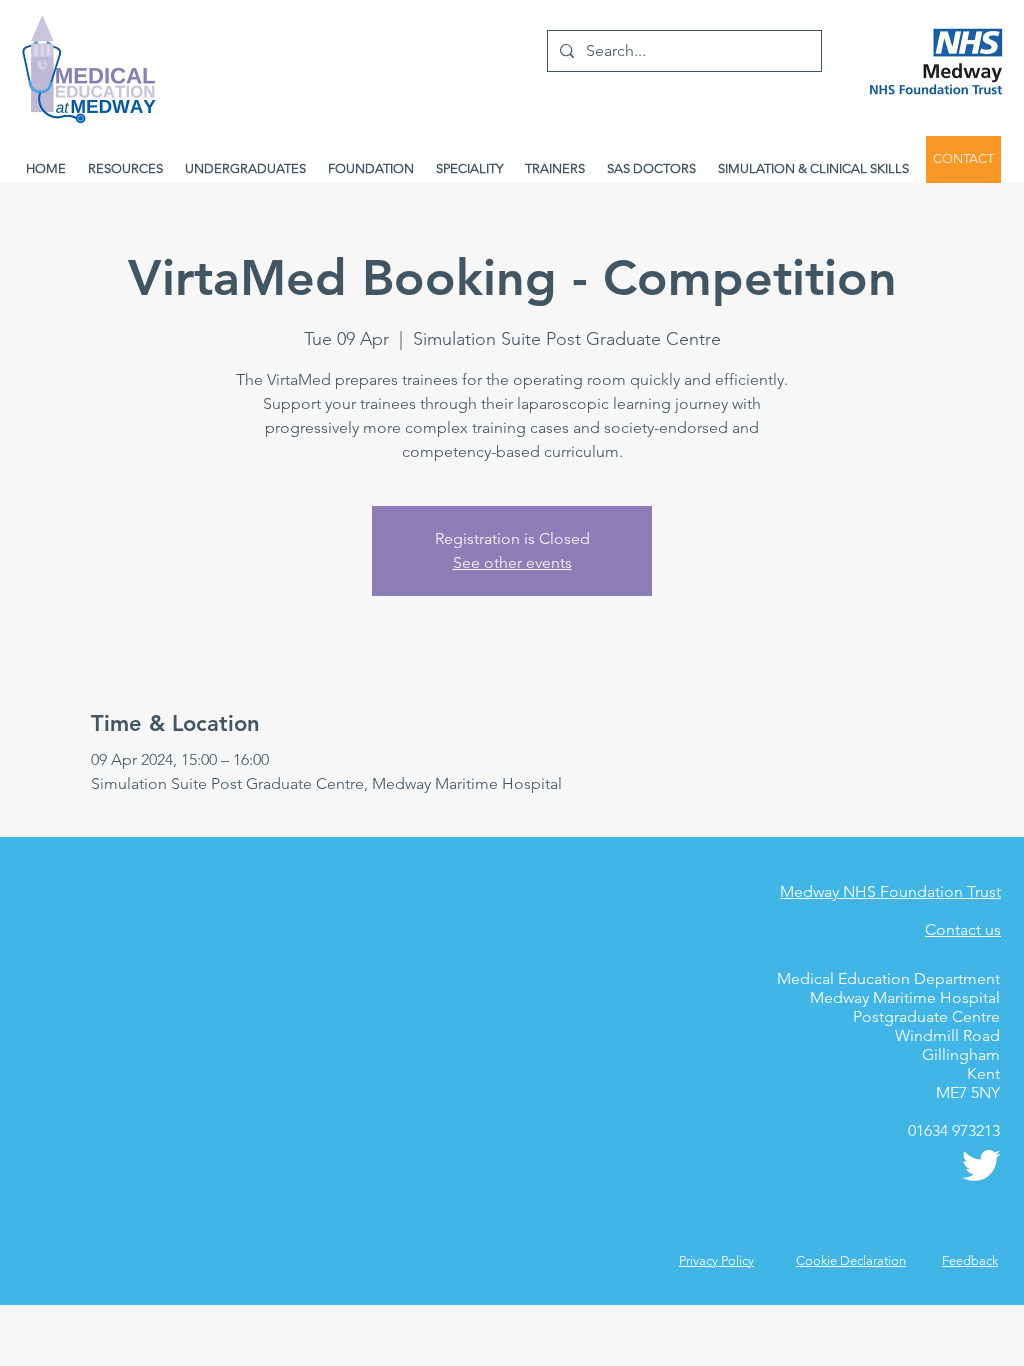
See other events (512, 562)
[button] (970, 1260)
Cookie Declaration (851, 1260)
